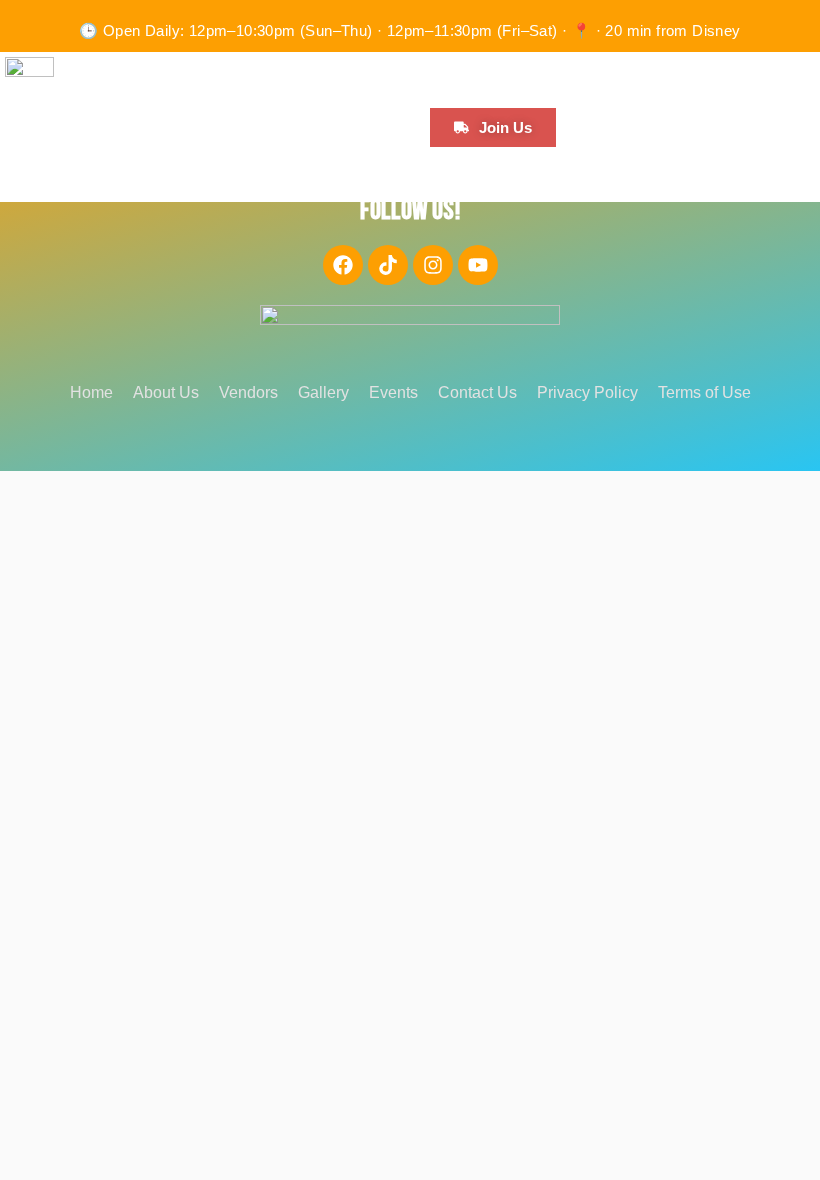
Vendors (248, 392)
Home (91, 392)
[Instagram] (433, 265)
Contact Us (477, 392)
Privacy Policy (587, 392)
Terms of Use (704, 392)
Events (393, 392)
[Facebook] (343, 265)
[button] (102, 71)
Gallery (323, 392)
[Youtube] (478, 265)
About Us (166, 392)
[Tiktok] (388, 265)
